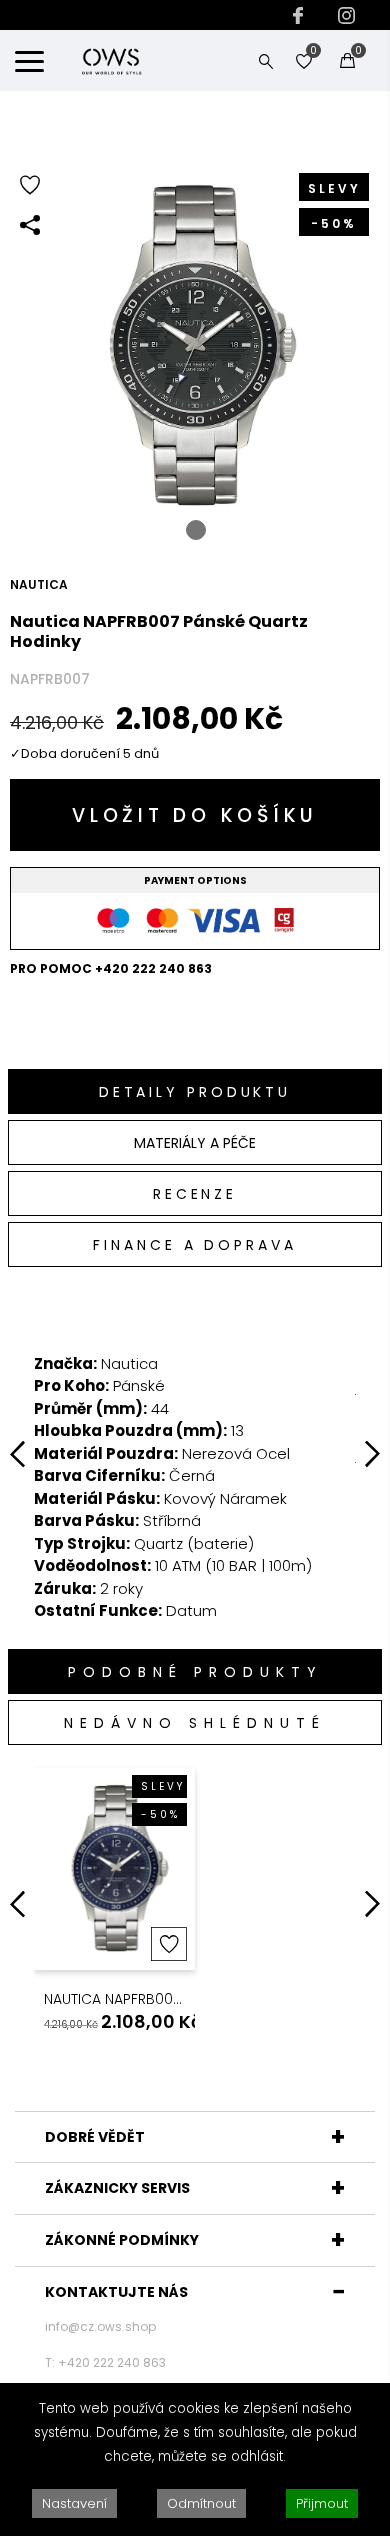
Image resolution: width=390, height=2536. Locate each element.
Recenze (195, 1194)
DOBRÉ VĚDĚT (95, 2137)
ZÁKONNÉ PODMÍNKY (122, 2240)
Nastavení (74, 2503)
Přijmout (322, 2503)
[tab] (195, 1091)
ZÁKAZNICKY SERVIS (117, 2188)
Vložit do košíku (195, 815)
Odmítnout (201, 2503)
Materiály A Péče (195, 1143)
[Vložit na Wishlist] (169, 1944)
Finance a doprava (194, 1245)
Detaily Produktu (195, 1092)
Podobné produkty (195, 1672)
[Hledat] (266, 60)
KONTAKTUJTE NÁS (116, 2292)
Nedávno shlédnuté (195, 1723)
